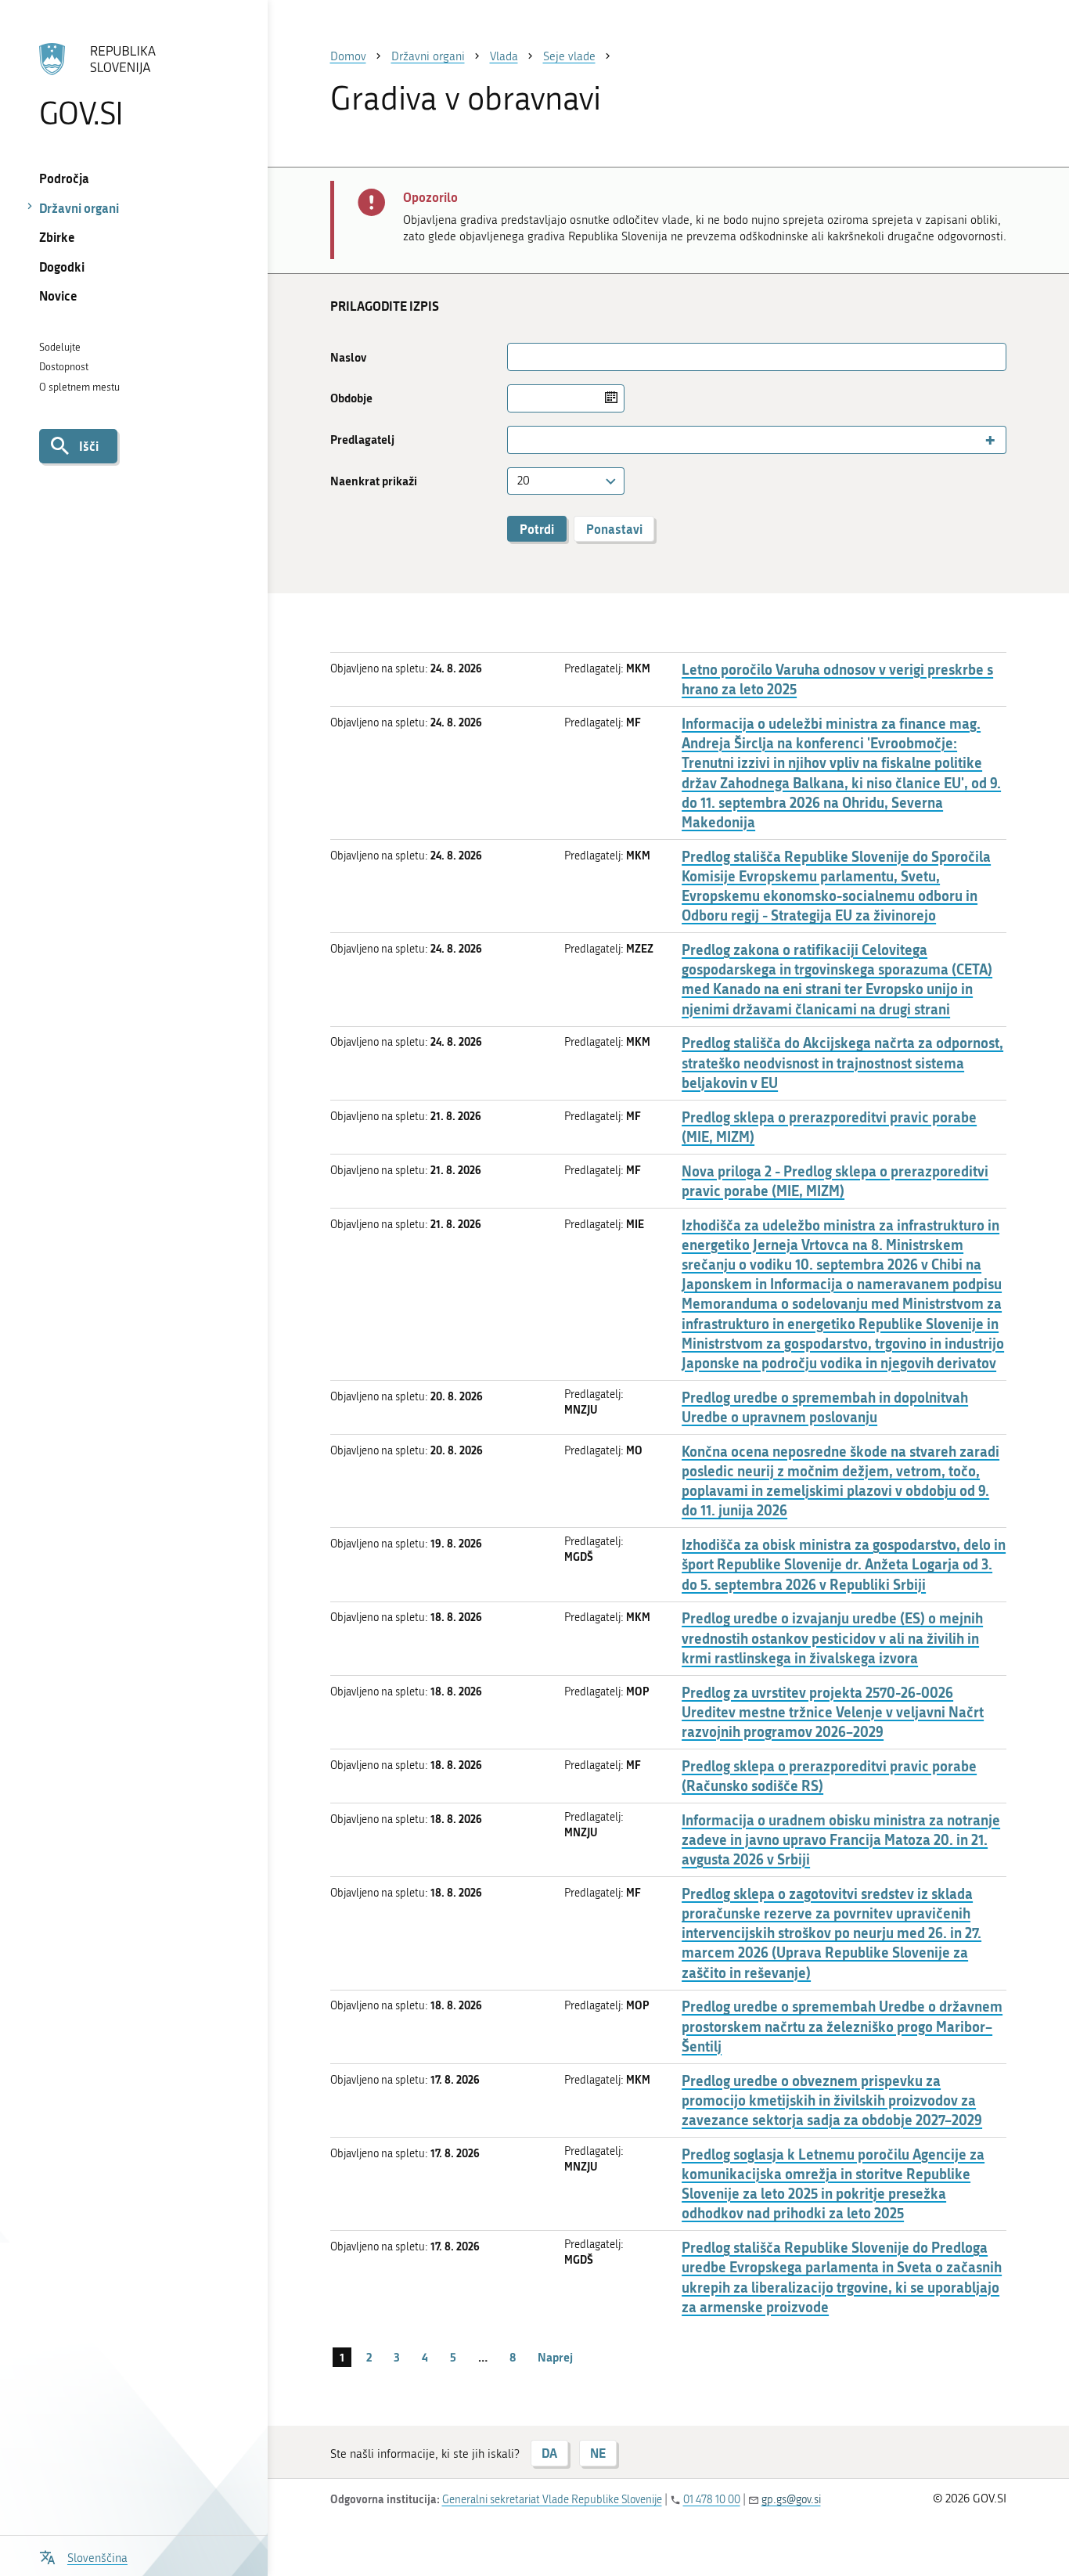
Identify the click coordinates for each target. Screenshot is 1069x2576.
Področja (64, 178)
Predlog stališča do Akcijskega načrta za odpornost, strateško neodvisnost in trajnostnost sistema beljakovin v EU (842, 1063)
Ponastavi (614, 529)
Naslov (348, 357)
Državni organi (79, 208)
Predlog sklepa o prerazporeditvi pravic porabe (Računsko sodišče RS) (829, 1776)
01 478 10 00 (712, 2500)
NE (598, 2453)
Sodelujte (60, 347)
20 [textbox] (524, 481)
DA (549, 2453)
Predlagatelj (362, 440)
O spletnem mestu (79, 387)
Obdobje (351, 398)
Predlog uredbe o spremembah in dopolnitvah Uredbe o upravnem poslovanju (825, 1407)
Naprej (555, 2357)
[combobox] (757, 440)
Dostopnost (64, 367)
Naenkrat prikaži (374, 481)
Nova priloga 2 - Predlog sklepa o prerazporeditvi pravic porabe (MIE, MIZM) (835, 1181)
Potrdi (537, 529)
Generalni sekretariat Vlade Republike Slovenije (552, 2500)
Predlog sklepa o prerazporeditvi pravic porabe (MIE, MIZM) (829, 1127)
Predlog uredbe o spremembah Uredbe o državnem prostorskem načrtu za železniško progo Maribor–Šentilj (842, 2026)
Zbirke (57, 237)
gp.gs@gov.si (791, 2500)
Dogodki (62, 267)
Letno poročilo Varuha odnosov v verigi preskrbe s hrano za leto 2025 (837, 679)
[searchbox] (518, 440)
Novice (58, 295)
